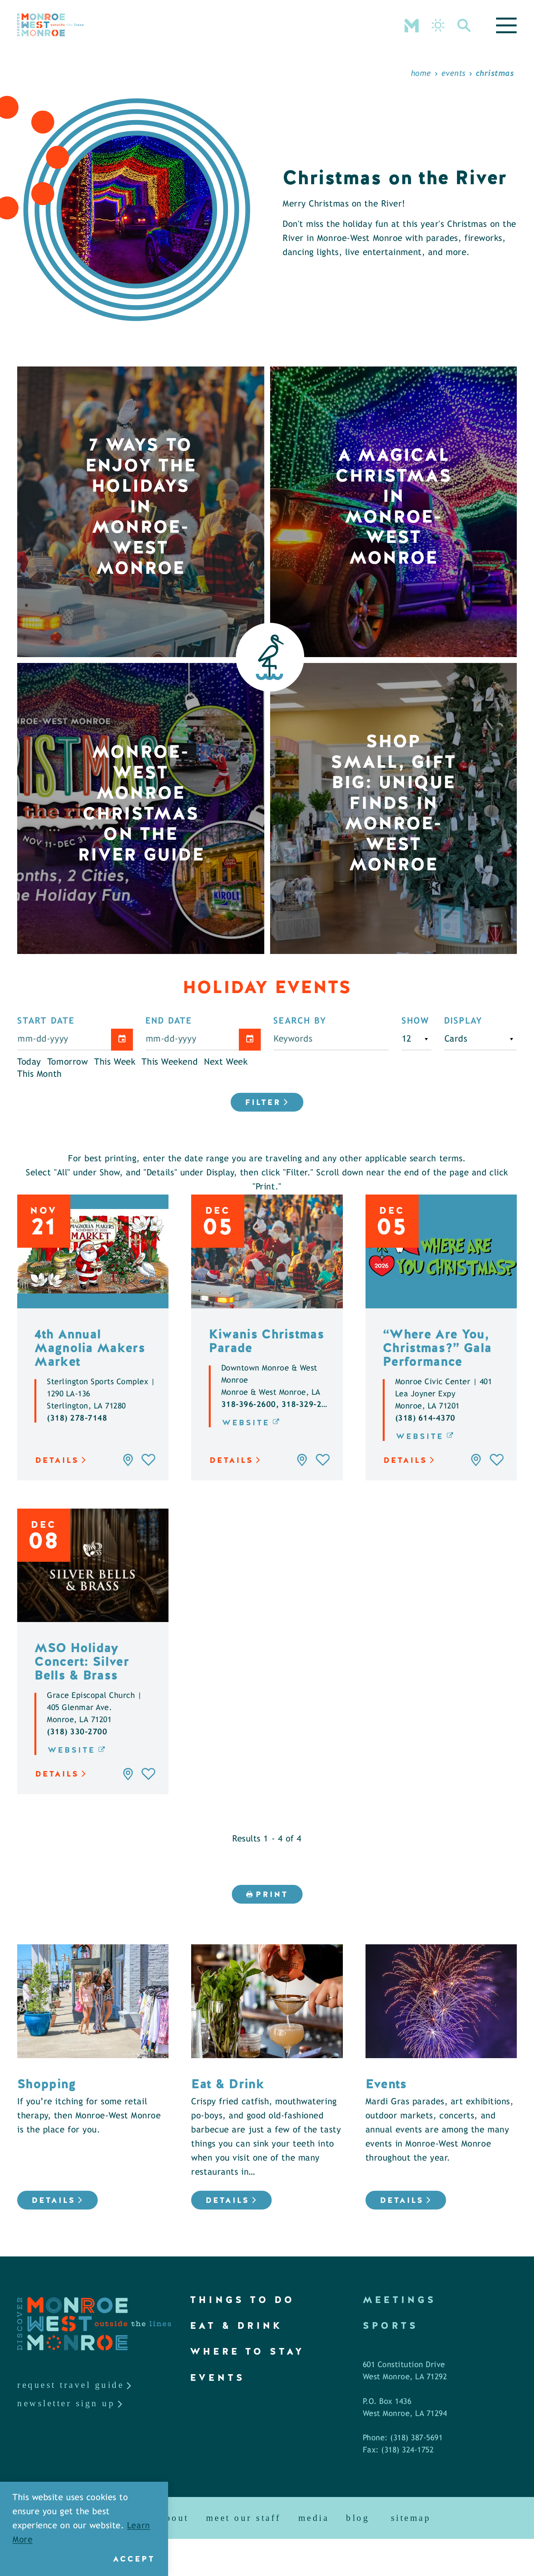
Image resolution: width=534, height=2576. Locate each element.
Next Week (226, 1062)
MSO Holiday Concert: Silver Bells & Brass (82, 1661)
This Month (39, 1074)
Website (246, 1423)
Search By (300, 1021)
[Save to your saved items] (149, 1460)
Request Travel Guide (71, 2385)
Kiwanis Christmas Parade (267, 1341)
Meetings (400, 2300)
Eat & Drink (236, 2325)
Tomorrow (68, 1062)
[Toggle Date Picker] (122, 1040)
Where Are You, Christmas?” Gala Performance (437, 1348)
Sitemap (411, 2518)
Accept (134, 2559)
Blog (358, 2518)
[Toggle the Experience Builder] (412, 25)
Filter (263, 1102)
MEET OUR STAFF (244, 2518)
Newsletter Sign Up (66, 2403)
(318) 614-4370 (425, 1418)
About (174, 2518)
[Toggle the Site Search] (464, 25)
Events (218, 2378)
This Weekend (170, 1062)
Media (314, 2518)
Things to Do (242, 2300)
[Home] (50, 25)
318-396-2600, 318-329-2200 (279, 1405)
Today (29, 1062)
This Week (115, 1062)
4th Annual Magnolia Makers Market (90, 1348)
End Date (169, 1021)
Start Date (46, 1021)
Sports (391, 2325)
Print (272, 1894)
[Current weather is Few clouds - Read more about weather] (438, 25)
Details (57, 1460)
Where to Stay (247, 2351)
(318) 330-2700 (77, 1732)
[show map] (128, 1460)
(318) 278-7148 (77, 1418)
